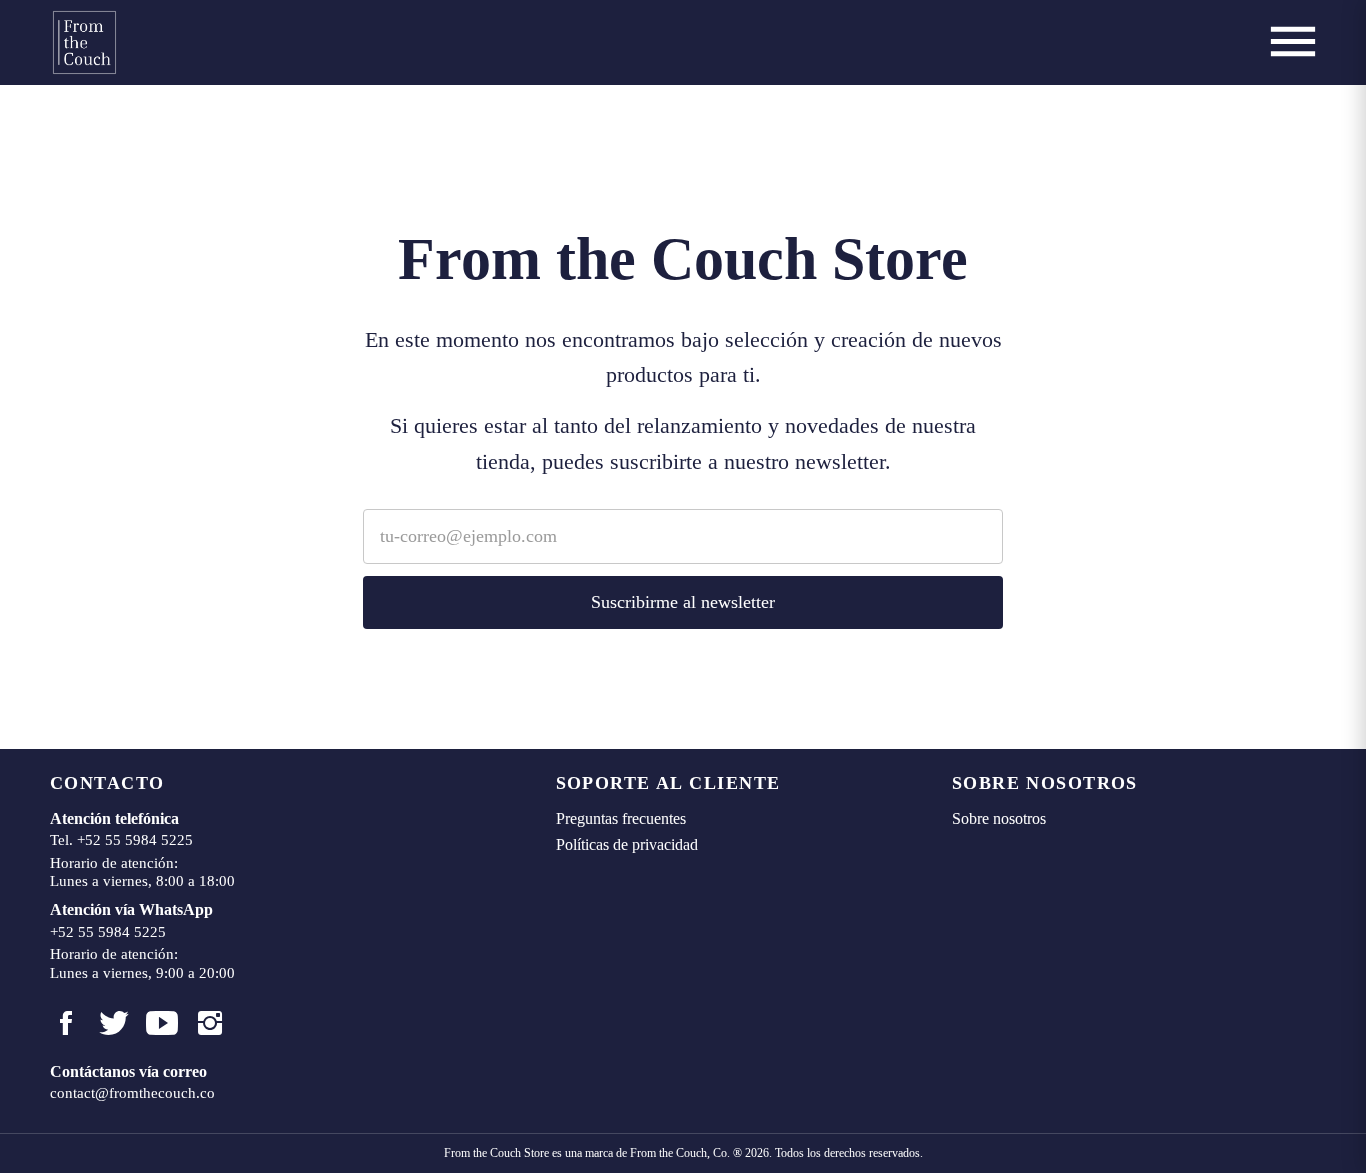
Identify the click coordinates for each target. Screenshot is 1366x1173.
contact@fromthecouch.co (132, 1093)
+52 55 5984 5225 (108, 932)
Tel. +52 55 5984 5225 (121, 840)
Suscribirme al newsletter (683, 602)
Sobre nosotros (999, 818)
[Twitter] (114, 1023)
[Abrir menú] (1293, 41)
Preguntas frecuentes (621, 818)
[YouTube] (162, 1023)
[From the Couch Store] (84, 42)
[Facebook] (66, 1023)
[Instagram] (210, 1023)
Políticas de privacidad (627, 844)
